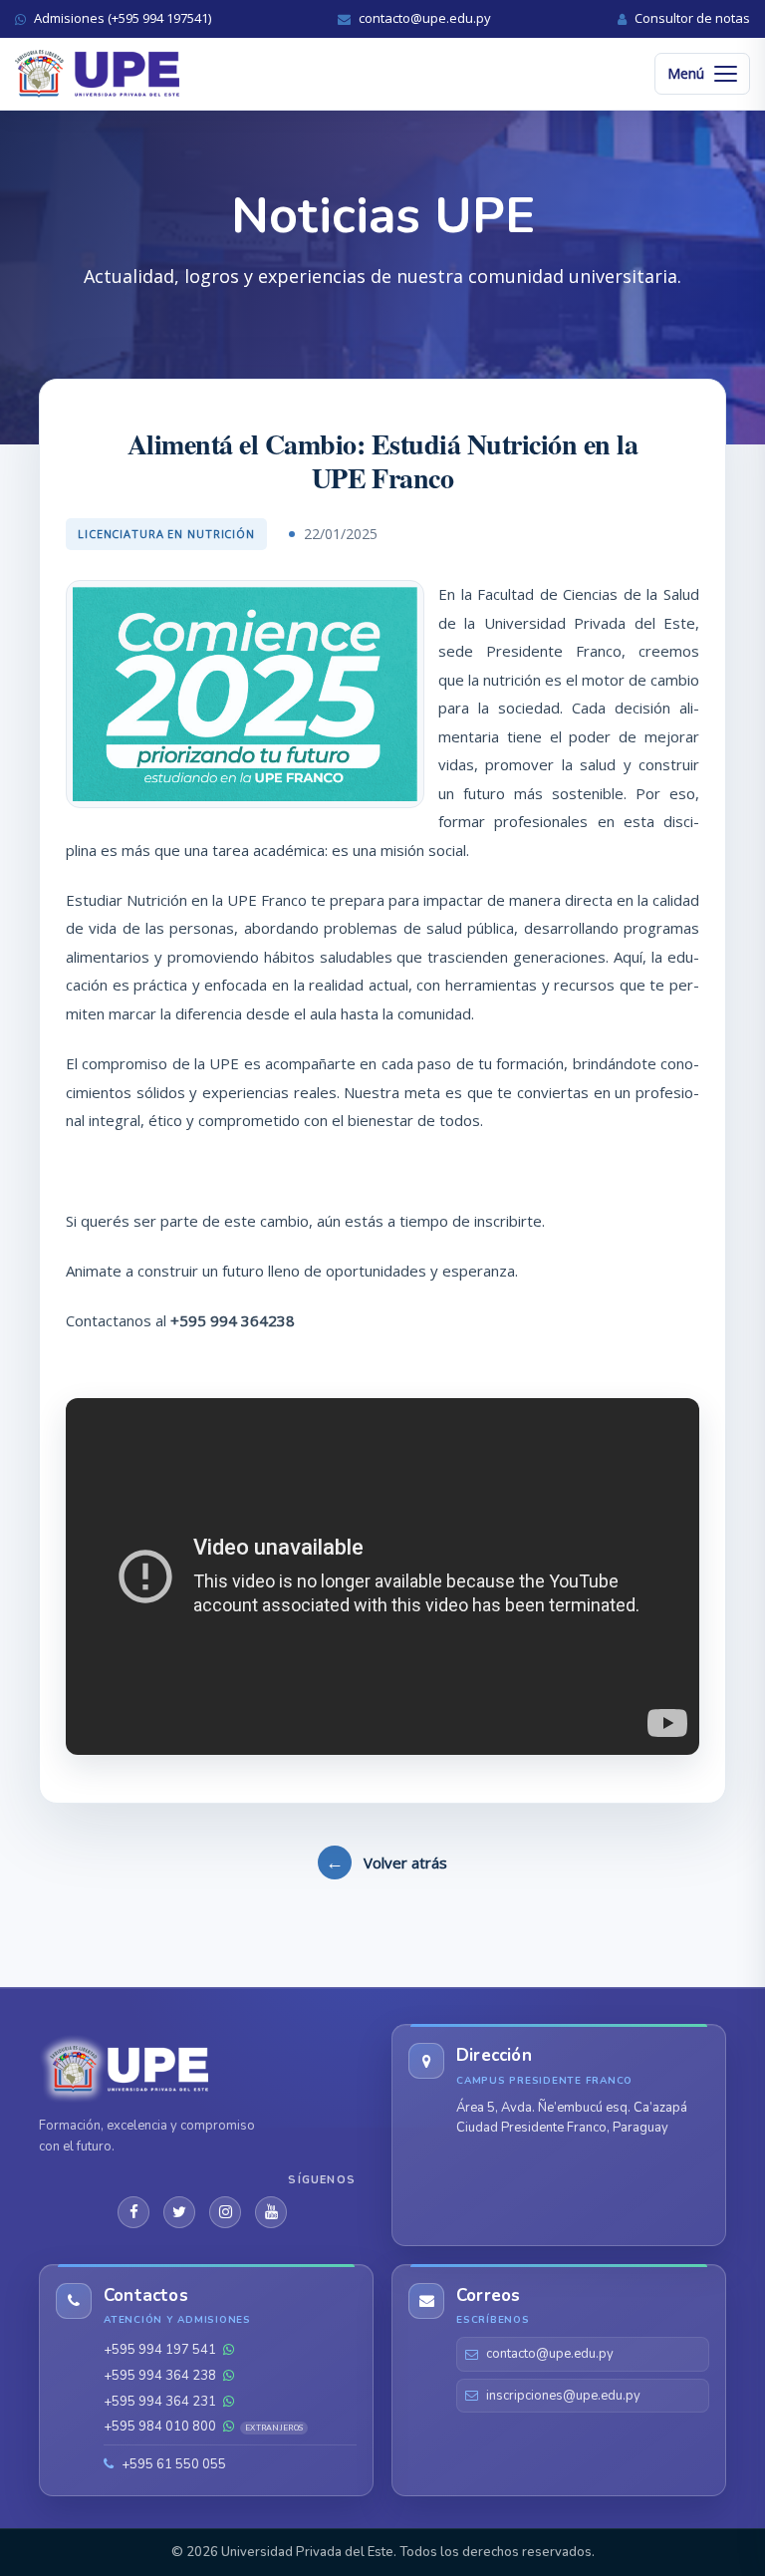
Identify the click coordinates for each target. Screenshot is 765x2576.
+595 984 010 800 (203, 2427)
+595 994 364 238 (161, 2376)
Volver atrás (386, 1861)
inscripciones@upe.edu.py (563, 2396)
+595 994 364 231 (161, 2402)
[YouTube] (271, 2212)
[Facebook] (133, 2212)
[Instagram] (225, 2212)
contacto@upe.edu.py (550, 2354)
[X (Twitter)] (179, 2212)
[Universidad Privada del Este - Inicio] (97, 74)
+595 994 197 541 (161, 2350)
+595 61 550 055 (172, 2464)
